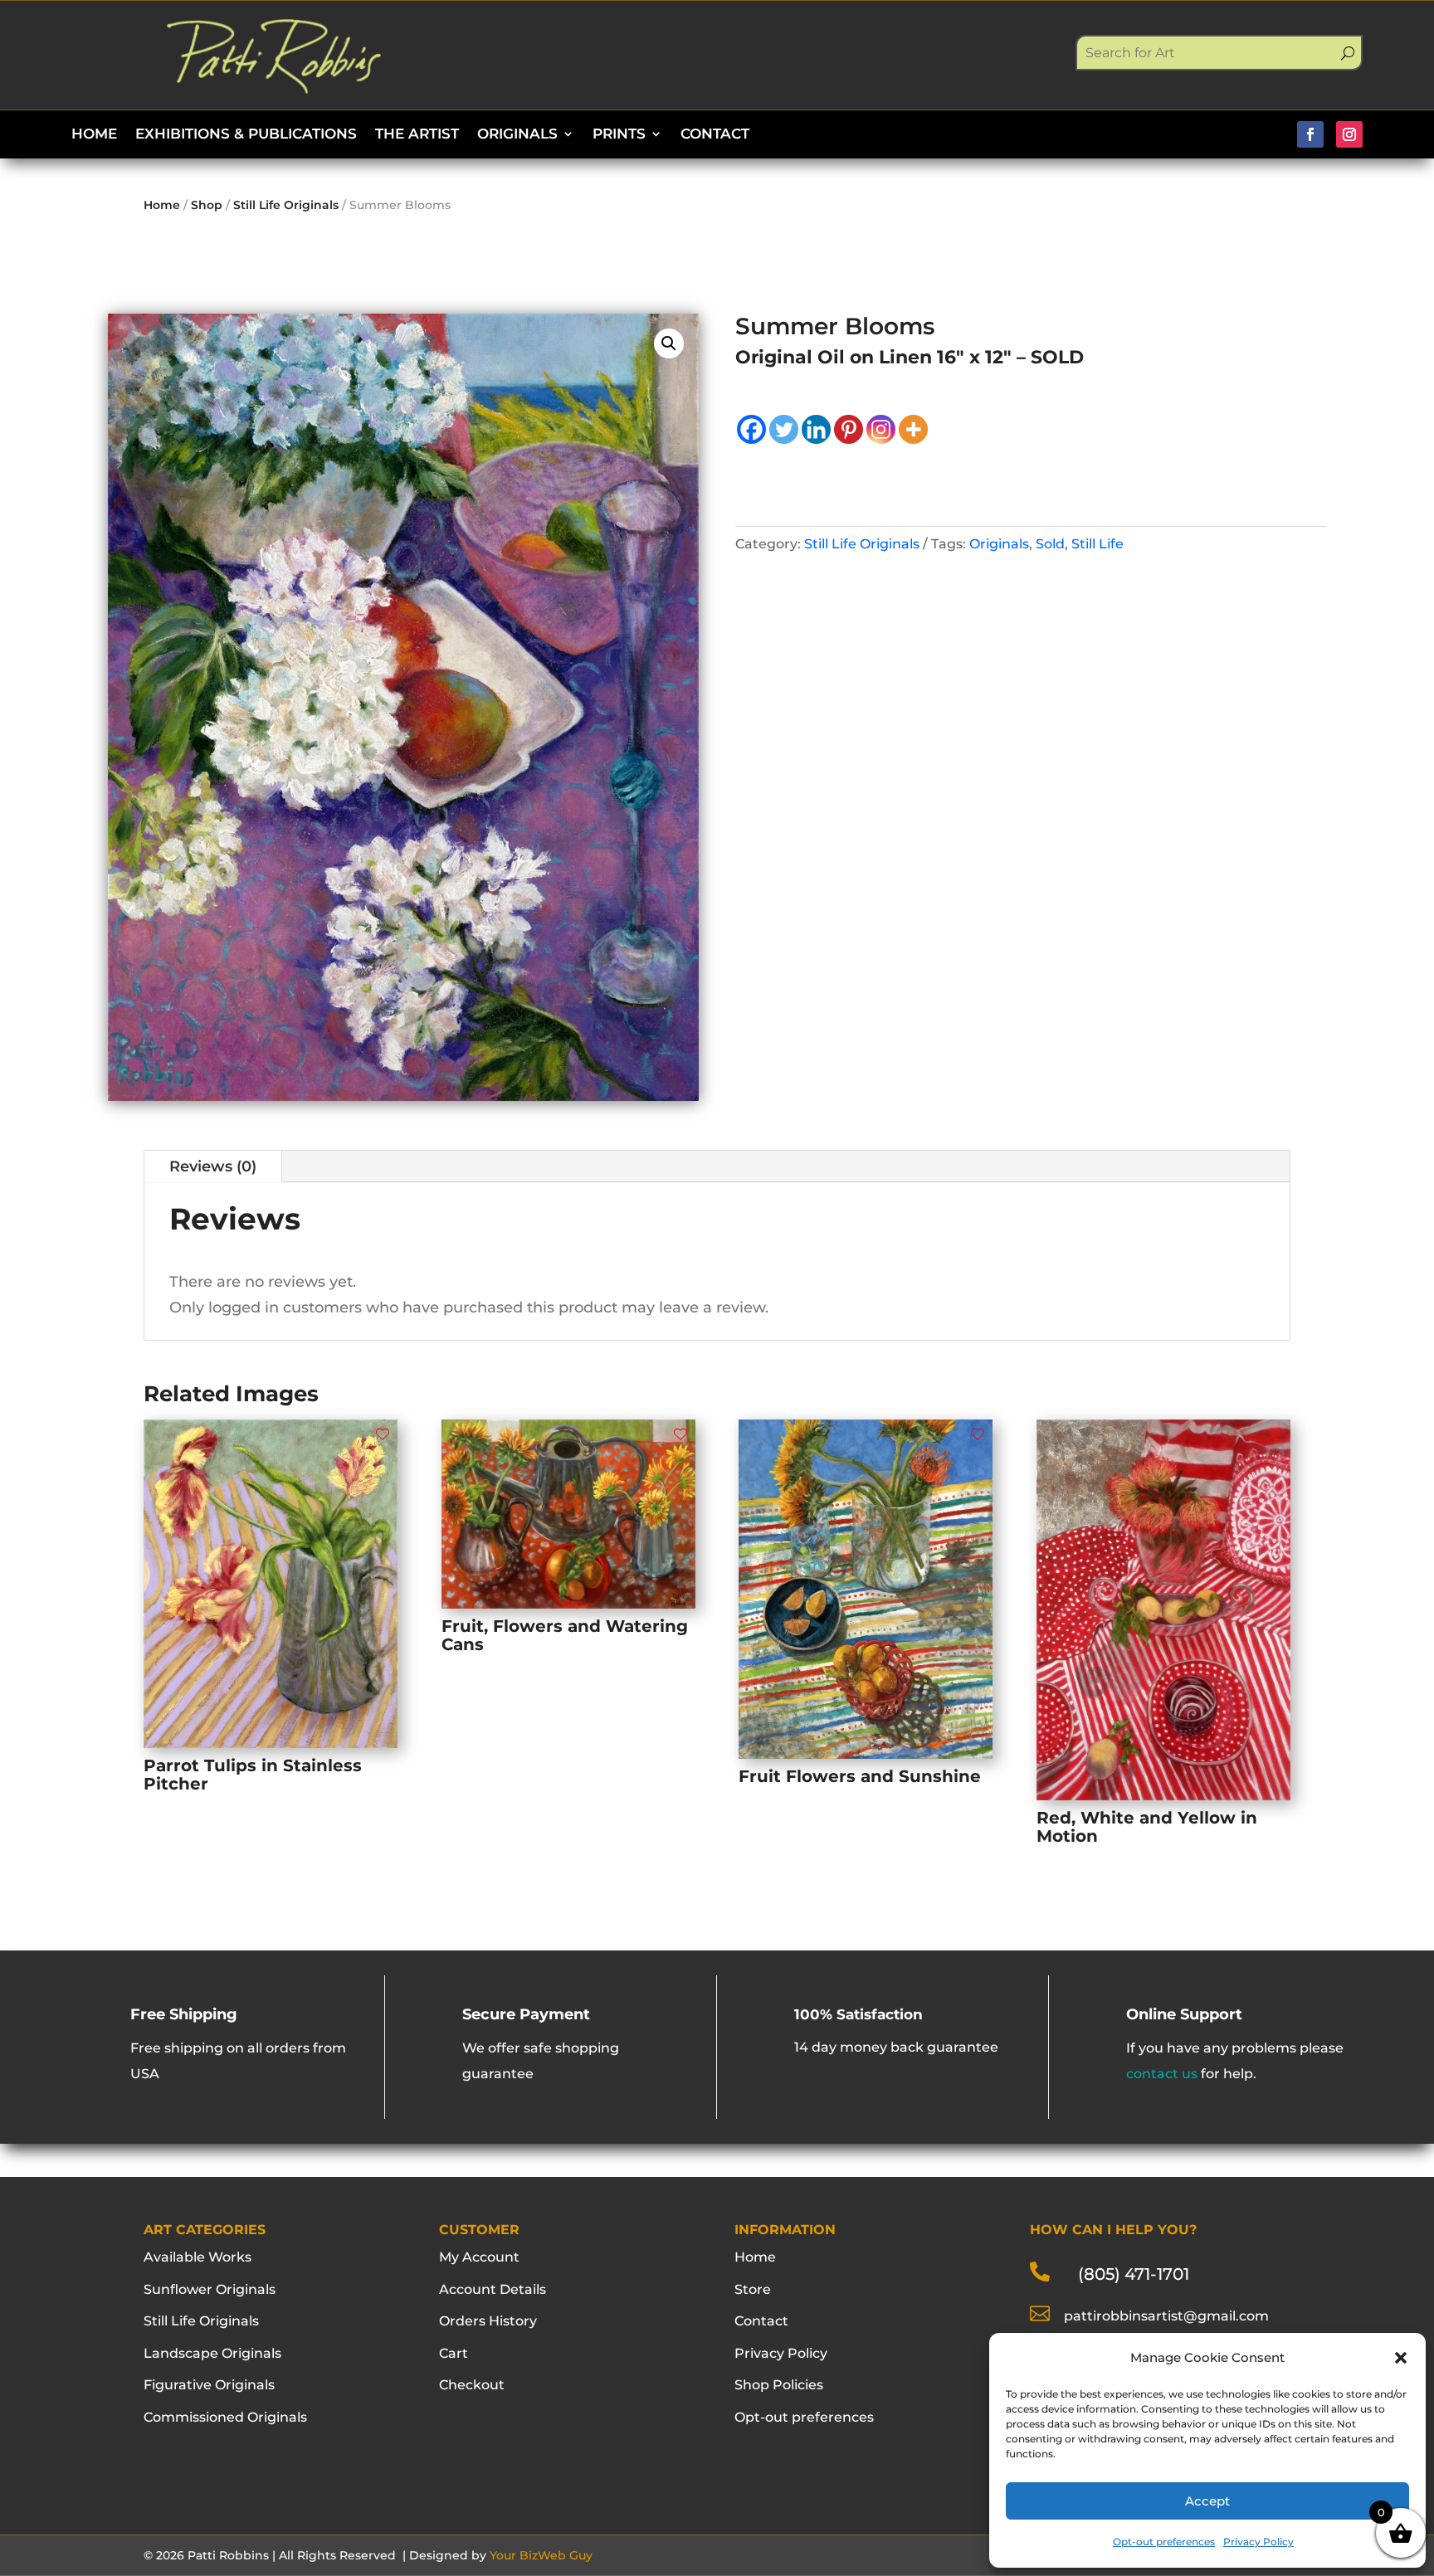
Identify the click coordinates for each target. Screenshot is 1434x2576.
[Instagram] (881, 429)
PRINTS (619, 135)
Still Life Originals (286, 205)
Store (753, 2289)
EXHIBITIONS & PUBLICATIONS (246, 135)
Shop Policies (779, 2385)
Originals (999, 544)
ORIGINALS (517, 135)
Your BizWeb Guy (541, 2555)
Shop (207, 205)
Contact (761, 2321)
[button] (1401, 2358)
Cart (454, 2353)
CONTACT (715, 135)
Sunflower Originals (210, 2289)
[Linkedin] (816, 429)
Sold (1050, 544)
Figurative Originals (209, 2385)
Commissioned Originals (225, 2417)
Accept (1207, 2501)
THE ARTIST (417, 135)
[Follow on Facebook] (1310, 134)
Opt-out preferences (1164, 2542)
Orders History (488, 2321)
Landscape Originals (212, 2353)
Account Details (493, 2289)
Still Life (1097, 544)
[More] (913, 429)
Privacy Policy (1258, 2542)
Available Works (198, 2257)
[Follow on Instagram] (1349, 134)
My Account (479, 2257)
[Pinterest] (849, 429)
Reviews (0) (213, 1166)
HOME (94, 135)
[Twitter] (784, 429)
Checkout (472, 2385)
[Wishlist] (383, 1434)
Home (162, 205)
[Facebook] (751, 429)
